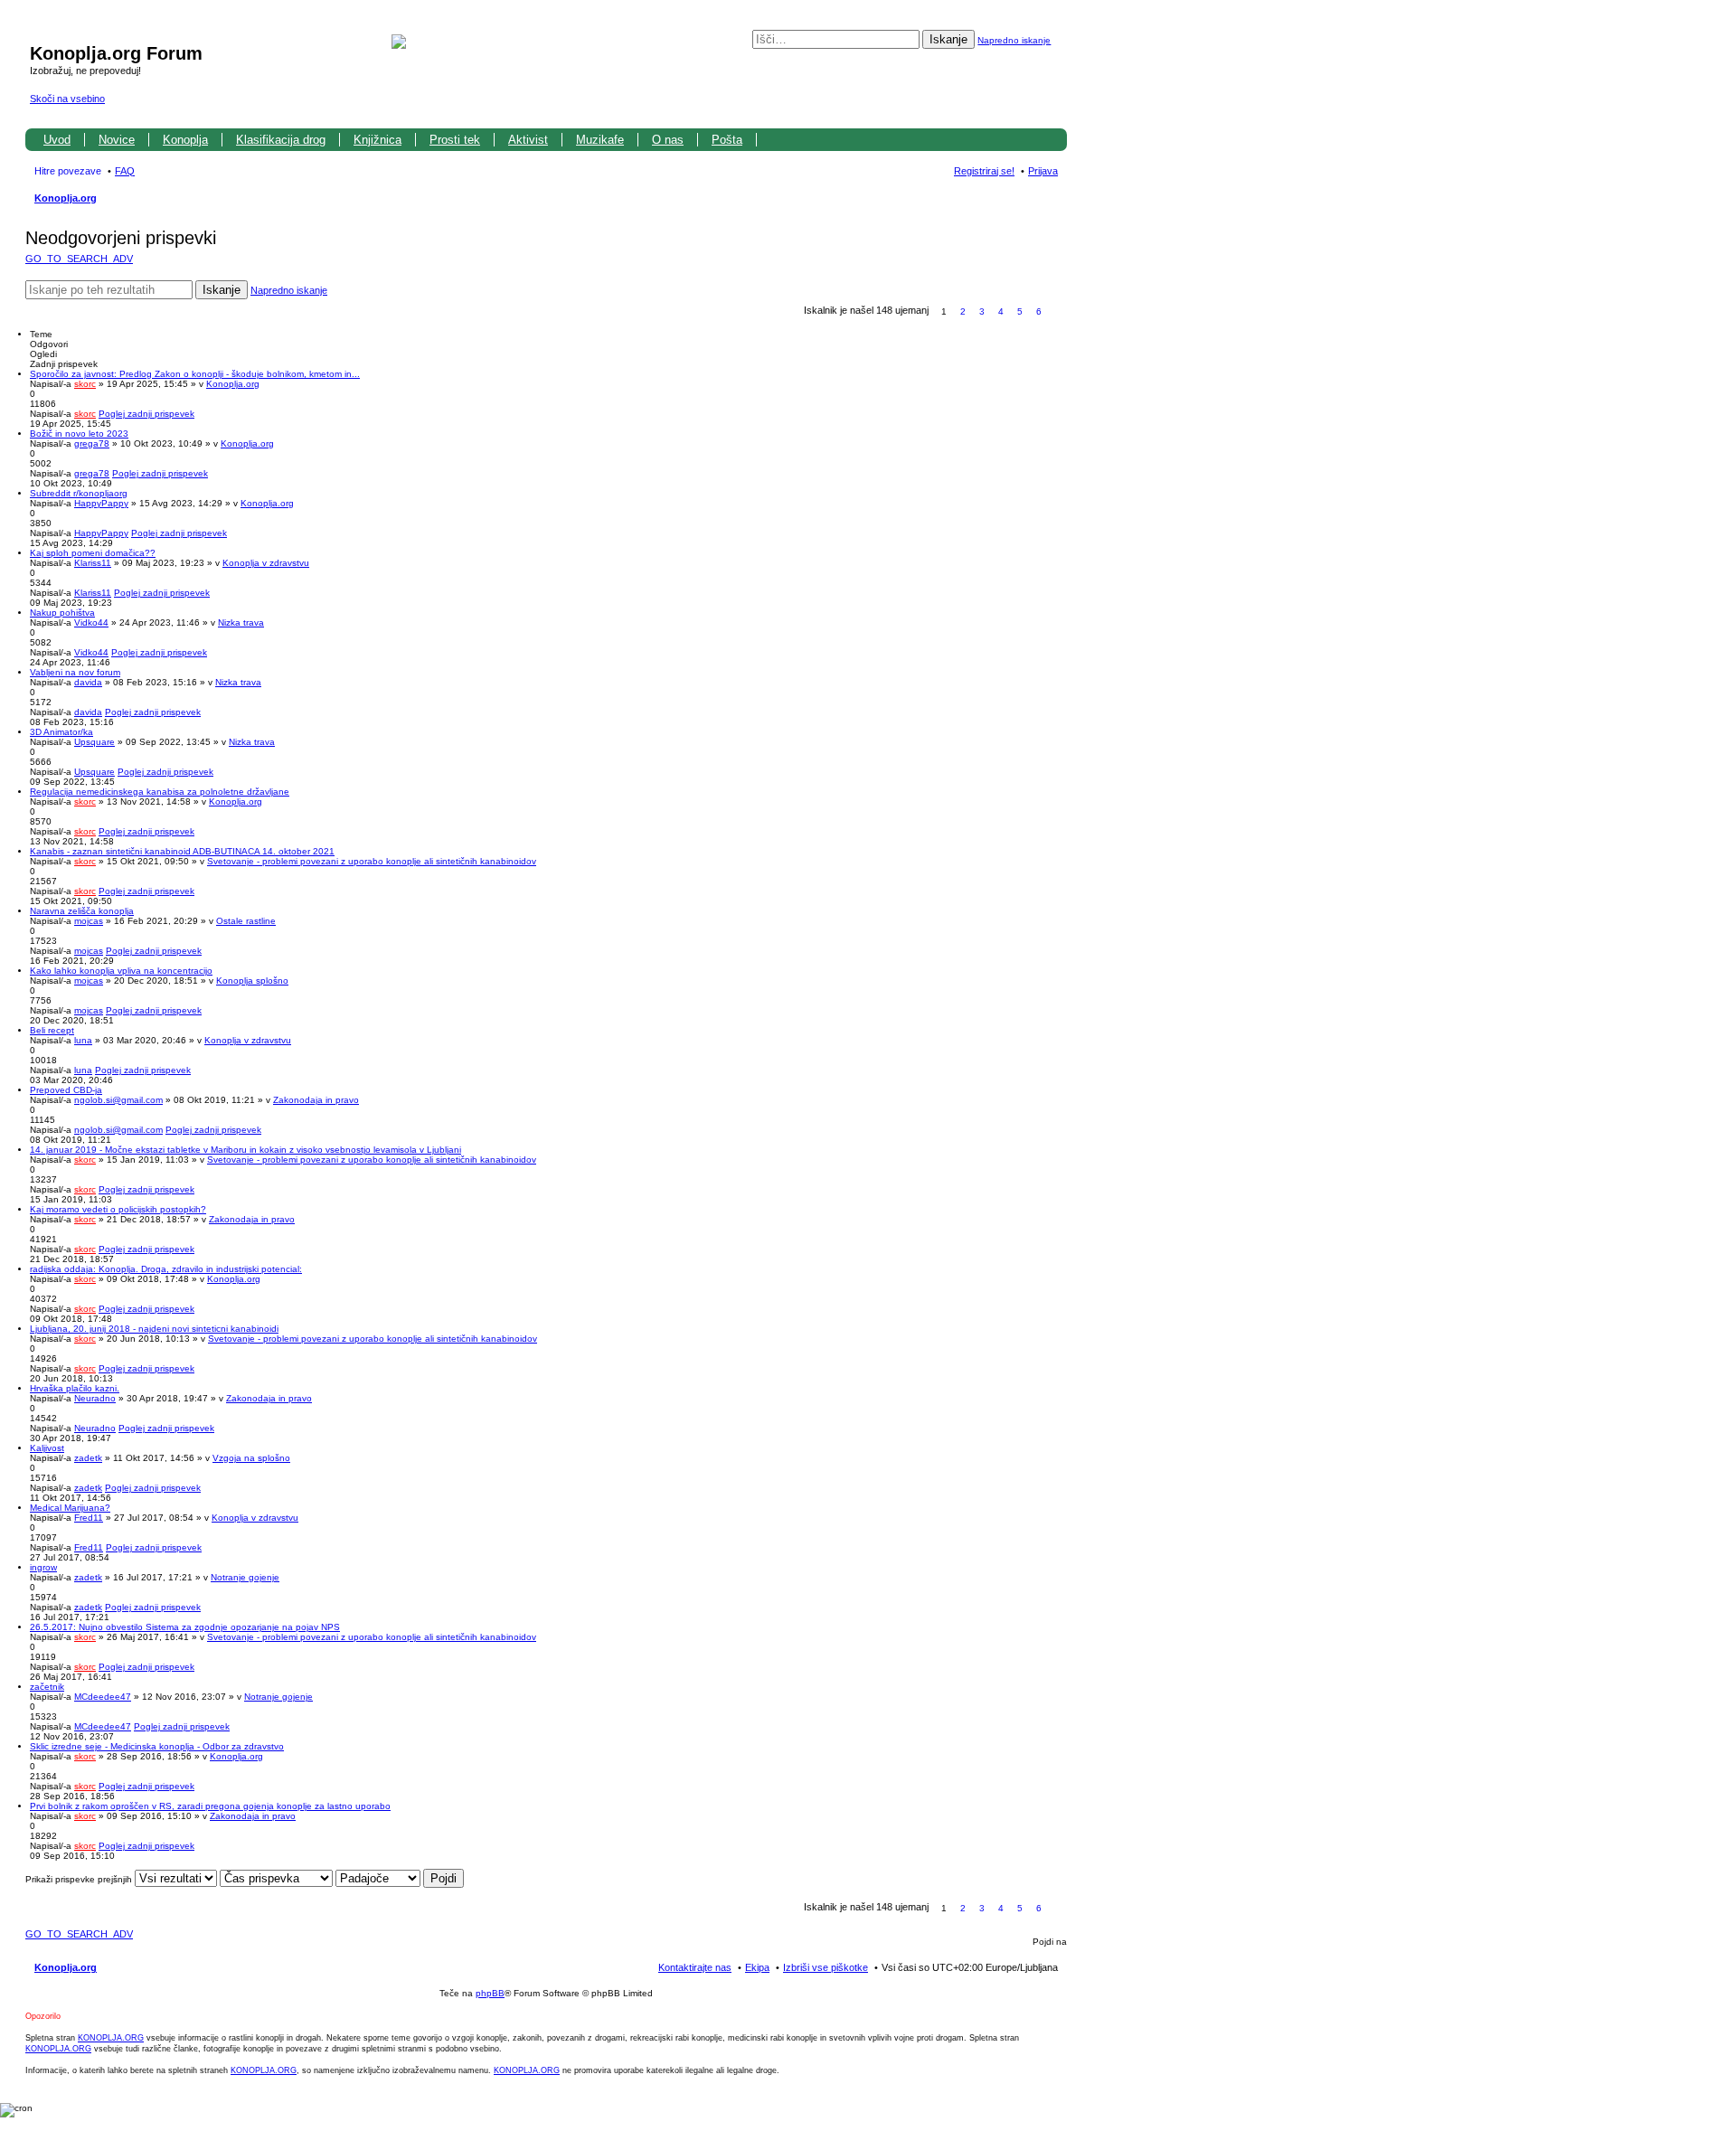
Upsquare (94, 742)
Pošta (727, 140)
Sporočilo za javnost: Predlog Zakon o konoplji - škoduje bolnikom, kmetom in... (195, 374)
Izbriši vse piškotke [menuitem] (826, 1967)
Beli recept (52, 1030)
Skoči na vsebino (67, 99)
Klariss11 (93, 563)
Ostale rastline (246, 921)
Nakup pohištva (62, 613)
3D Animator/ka (61, 732)
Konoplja (185, 140)
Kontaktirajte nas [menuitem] (695, 1967)
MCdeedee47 (103, 1697)
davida (88, 682)
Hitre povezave (68, 171)
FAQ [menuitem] (125, 171)
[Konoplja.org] (40, 34)
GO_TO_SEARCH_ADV (79, 259)
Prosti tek (455, 140)
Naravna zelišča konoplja (82, 911)
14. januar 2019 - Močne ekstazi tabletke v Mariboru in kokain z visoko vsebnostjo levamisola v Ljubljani (245, 1150)
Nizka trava (241, 622)
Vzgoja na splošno (251, 1458)
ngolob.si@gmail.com (118, 1100)
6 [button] (1039, 311)
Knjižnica (377, 140)
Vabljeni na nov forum (75, 672)
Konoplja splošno (252, 981)
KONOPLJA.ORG (111, 2038)
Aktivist (528, 140)
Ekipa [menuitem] (757, 1967)
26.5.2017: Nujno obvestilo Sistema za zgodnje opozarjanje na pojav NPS (185, 1627)
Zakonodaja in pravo (316, 1100)
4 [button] (1001, 311)
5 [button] (1020, 311)
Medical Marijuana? (70, 1508)
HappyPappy (101, 503)
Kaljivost (47, 1448)
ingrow (43, 1567)
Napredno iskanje (1014, 40)
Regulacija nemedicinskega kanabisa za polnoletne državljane (160, 792)
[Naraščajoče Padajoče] (378, 1879)
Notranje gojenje (245, 1577)
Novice (117, 140)
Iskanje (948, 39)
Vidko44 (91, 622)
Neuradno (95, 1398)
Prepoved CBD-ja (66, 1090)
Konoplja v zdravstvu (266, 563)
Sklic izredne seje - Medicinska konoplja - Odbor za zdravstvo (157, 1746)
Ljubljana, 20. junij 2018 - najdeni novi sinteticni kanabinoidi (154, 1329)
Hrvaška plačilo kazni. (75, 1388)
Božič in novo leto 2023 (79, 434)
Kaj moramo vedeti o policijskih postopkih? (118, 1209)
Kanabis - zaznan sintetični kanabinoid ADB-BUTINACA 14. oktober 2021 (182, 851)
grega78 (92, 443)
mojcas (89, 921)
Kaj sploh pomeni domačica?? (93, 553)
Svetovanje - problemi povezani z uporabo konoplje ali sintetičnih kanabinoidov (372, 861)
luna (83, 1040)
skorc (85, 384)
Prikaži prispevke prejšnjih (80, 1879)
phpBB (490, 1993)
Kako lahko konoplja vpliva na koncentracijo (121, 971)
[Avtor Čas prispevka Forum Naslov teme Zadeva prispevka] (276, 1879)
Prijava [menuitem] (1043, 171)
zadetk (88, 1458)
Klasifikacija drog (281, 140)
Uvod (57, 140)
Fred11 (89, 1518)
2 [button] (963, 311)
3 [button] (982, 311)
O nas (668, 140)
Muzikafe (600, 140)
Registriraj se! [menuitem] (984, 171)
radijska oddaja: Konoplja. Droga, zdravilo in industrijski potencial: (166, 1269)
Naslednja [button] (1058, 311)
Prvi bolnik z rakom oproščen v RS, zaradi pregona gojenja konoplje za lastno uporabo (210, 1806)
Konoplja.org (66, 198)
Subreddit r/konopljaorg (79, 493)
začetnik (47, 1687)
